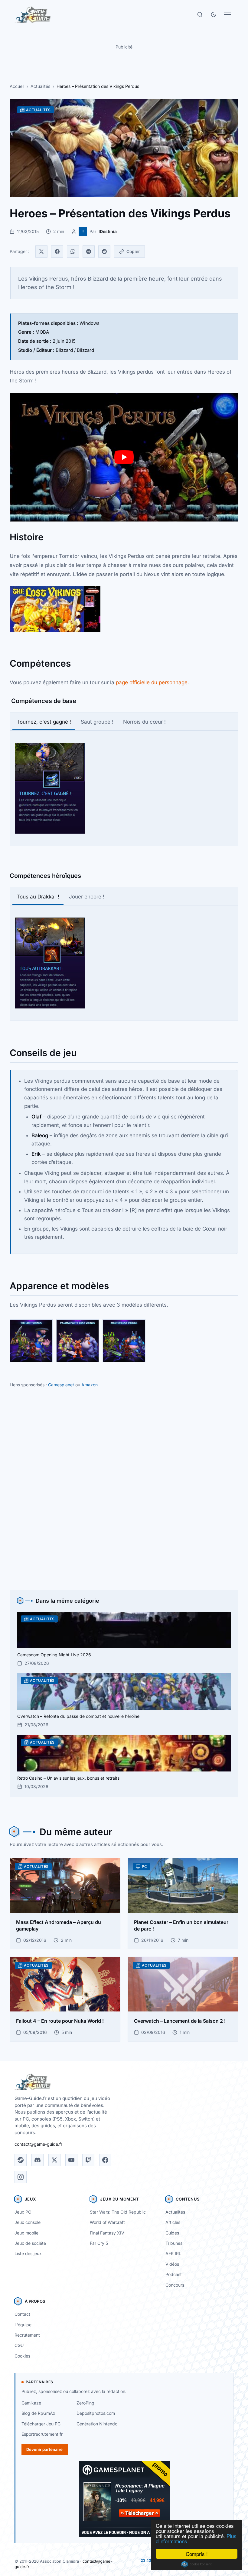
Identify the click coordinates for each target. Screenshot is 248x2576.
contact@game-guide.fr (38, 2144)
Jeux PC (23, 2212)
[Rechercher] (200, 15)
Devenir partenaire (44, 2449)
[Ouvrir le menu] (227, 15)
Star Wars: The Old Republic (118, 2212)
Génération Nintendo (97, 2424)
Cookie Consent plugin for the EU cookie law (197, 2564)
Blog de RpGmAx (38, 2413)
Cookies (22, 2356)
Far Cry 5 (99, 2243)
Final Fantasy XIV (107, 2233)
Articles (173, 2222)
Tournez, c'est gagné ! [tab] (44, 722)
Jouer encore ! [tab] (87, 897)
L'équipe (23, 2325)
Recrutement (27, 2335)
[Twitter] (41, 252)
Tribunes (174, 2243)
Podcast (174, 2274)
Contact (22, 2314)
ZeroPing (85, 2403)
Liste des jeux (28, 2253)
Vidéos (172, 2264)
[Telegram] (89, 252)
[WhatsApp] (73, 252)
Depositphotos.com (96, 2413)
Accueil (17, 86)
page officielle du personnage (152, 682)
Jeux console (28, 2222)
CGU (19, 2345)
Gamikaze (31, 2403)
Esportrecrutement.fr (42, 2434)
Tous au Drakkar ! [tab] (38, 897)
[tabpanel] (124, 788)
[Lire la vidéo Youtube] (124, 457)
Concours (175, 2285)
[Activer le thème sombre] (214, 15)
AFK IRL (173, 2253)
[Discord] (38, 2160)
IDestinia (108, 231)
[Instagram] (21, 2177)
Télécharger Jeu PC (41, 2424)
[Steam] (21, 2160)
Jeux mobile (26, 2233)
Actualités (40, 86)
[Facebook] (57, 252)
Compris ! (197, 2554)
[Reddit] (104, 252)
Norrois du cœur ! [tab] (144, 722)
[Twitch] (88, 2160)
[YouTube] (71, 2160)
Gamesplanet (61, 1385)
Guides (172, 2233)
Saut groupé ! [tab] (97, 722)
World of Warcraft (107, 2222)
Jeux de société (30, 2243)
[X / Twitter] (54, 2160)
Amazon (90, 1385)
